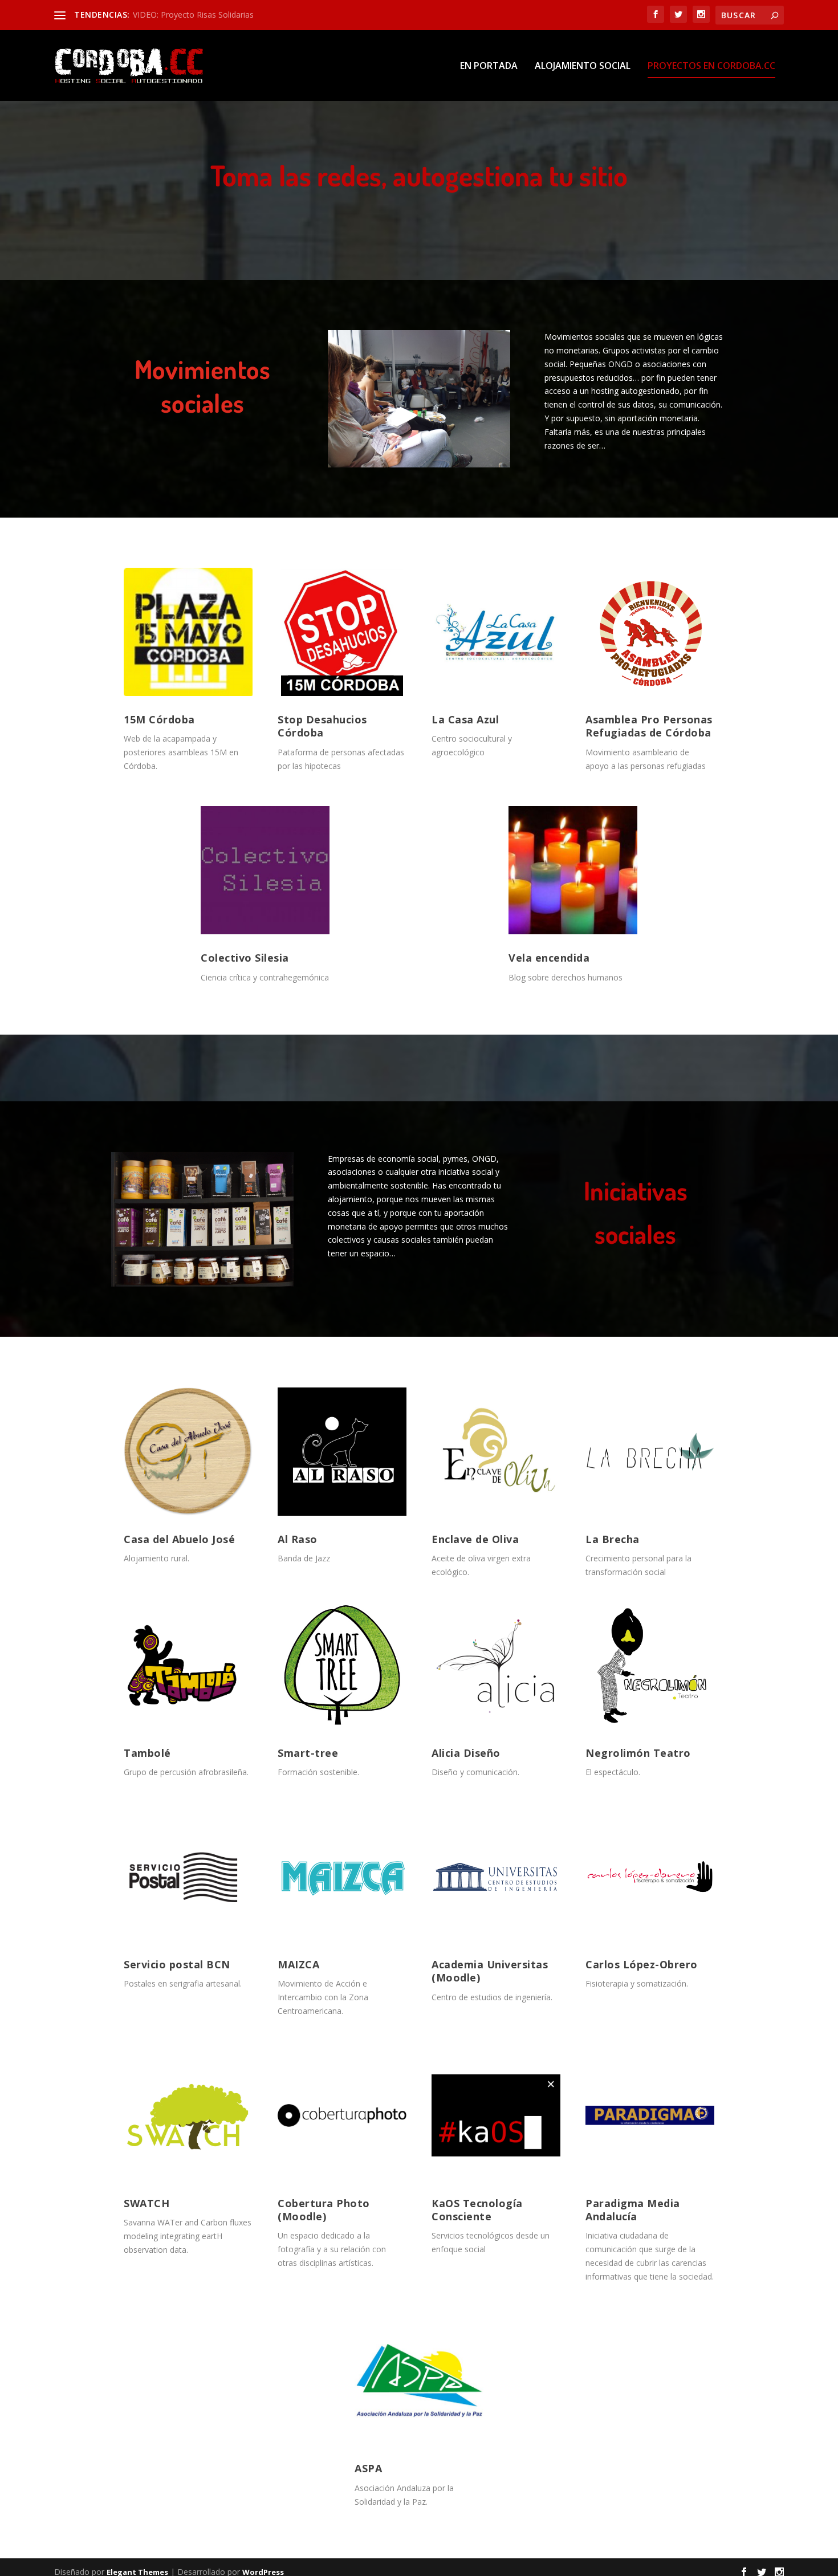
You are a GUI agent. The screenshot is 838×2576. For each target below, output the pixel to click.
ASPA (368, 2468)
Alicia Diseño (466, 1753)
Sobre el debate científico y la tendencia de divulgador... (235, 15)
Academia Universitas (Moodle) (490, 1971)
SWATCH (147, 2203)
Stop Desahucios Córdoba (322, 726)
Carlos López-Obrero (642, 1964)
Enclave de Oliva (475, 1539)
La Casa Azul (465, 719)
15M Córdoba (159, 719)
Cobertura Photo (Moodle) (324, 2210)
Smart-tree (308, 1753)
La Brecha (613, 1539)
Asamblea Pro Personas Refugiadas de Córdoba (649, 726)
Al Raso (298, 1539)
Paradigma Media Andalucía (633, 2210)
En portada (489, 66)
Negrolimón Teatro (638, 1753)
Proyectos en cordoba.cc (711, 66)
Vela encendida (549, 958)
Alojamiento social (583, 66)
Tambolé (147, 1753)
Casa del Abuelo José (179, 1539)
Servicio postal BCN (177, 1964)
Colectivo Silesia (245, 958)
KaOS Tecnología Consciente (477, 2210)
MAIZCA (298, 1964)
